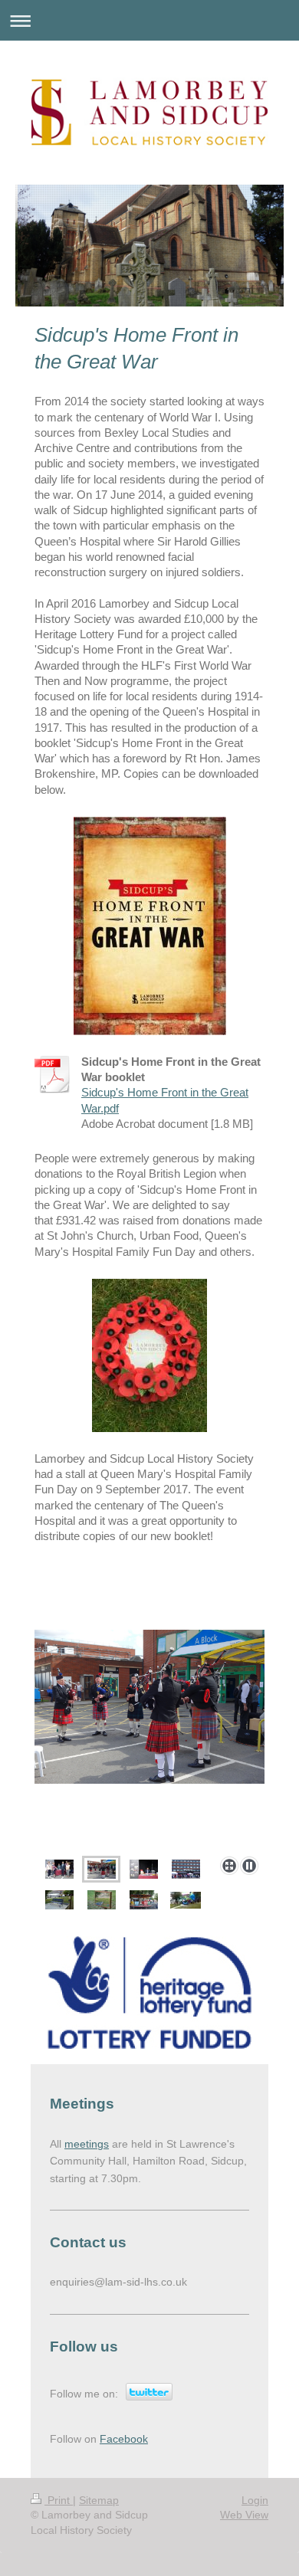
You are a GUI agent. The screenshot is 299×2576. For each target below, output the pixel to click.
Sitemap (99, 2500)
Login (255, 2500)
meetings (87, 2144)
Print (59, 2500)
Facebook (124, 2439)
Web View (244, 2515)
